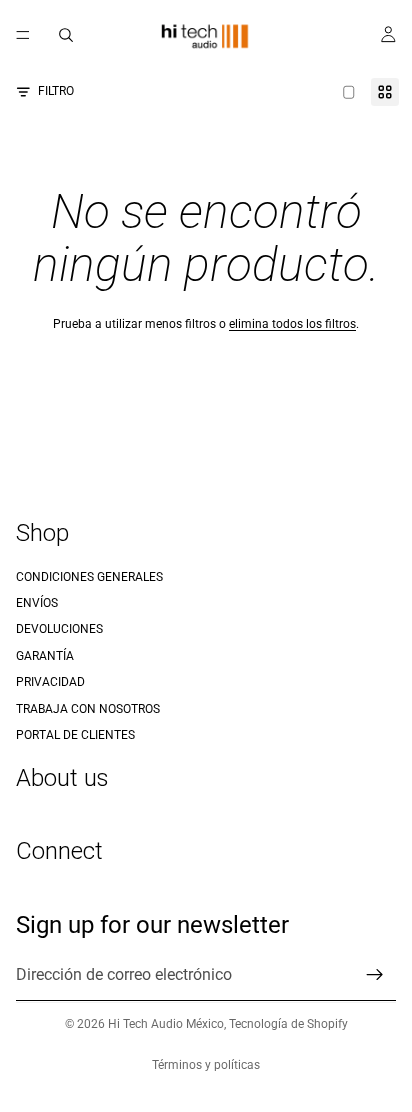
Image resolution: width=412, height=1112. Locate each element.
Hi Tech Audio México (166, 1024)
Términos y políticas (206, 1065)
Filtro (56, 91)
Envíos (37, 603)
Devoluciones (59, 630)
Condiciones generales (89, 577)
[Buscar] (66, 35)
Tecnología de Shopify (288, 1024)
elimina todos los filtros (292, 324)
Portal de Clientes (75, 735)
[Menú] (23, 35)
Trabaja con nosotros (88, 709)
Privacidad (50, 682)
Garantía (45, 656)
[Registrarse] (375, 975)
